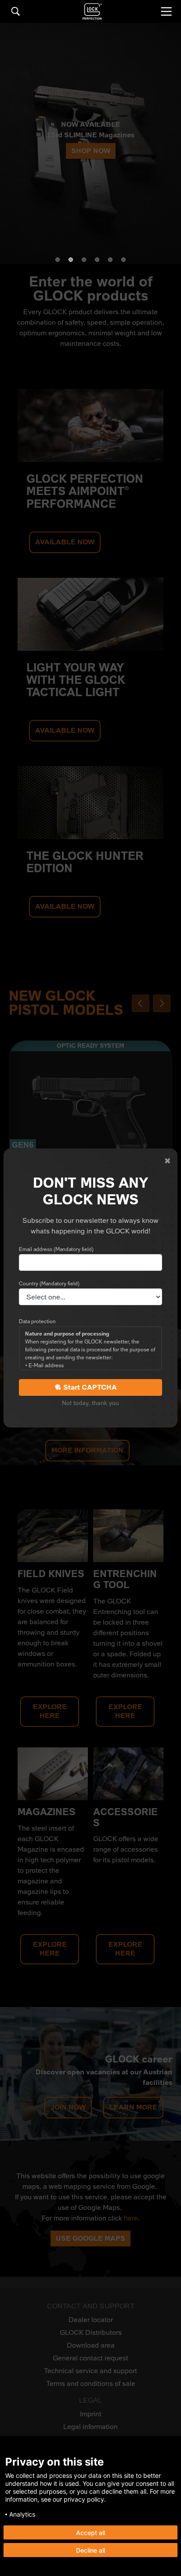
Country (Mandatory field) (49, 1284)
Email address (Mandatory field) (56, 1249)
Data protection (37, 1321)
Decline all (90, 2550)
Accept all (90, 2533)
